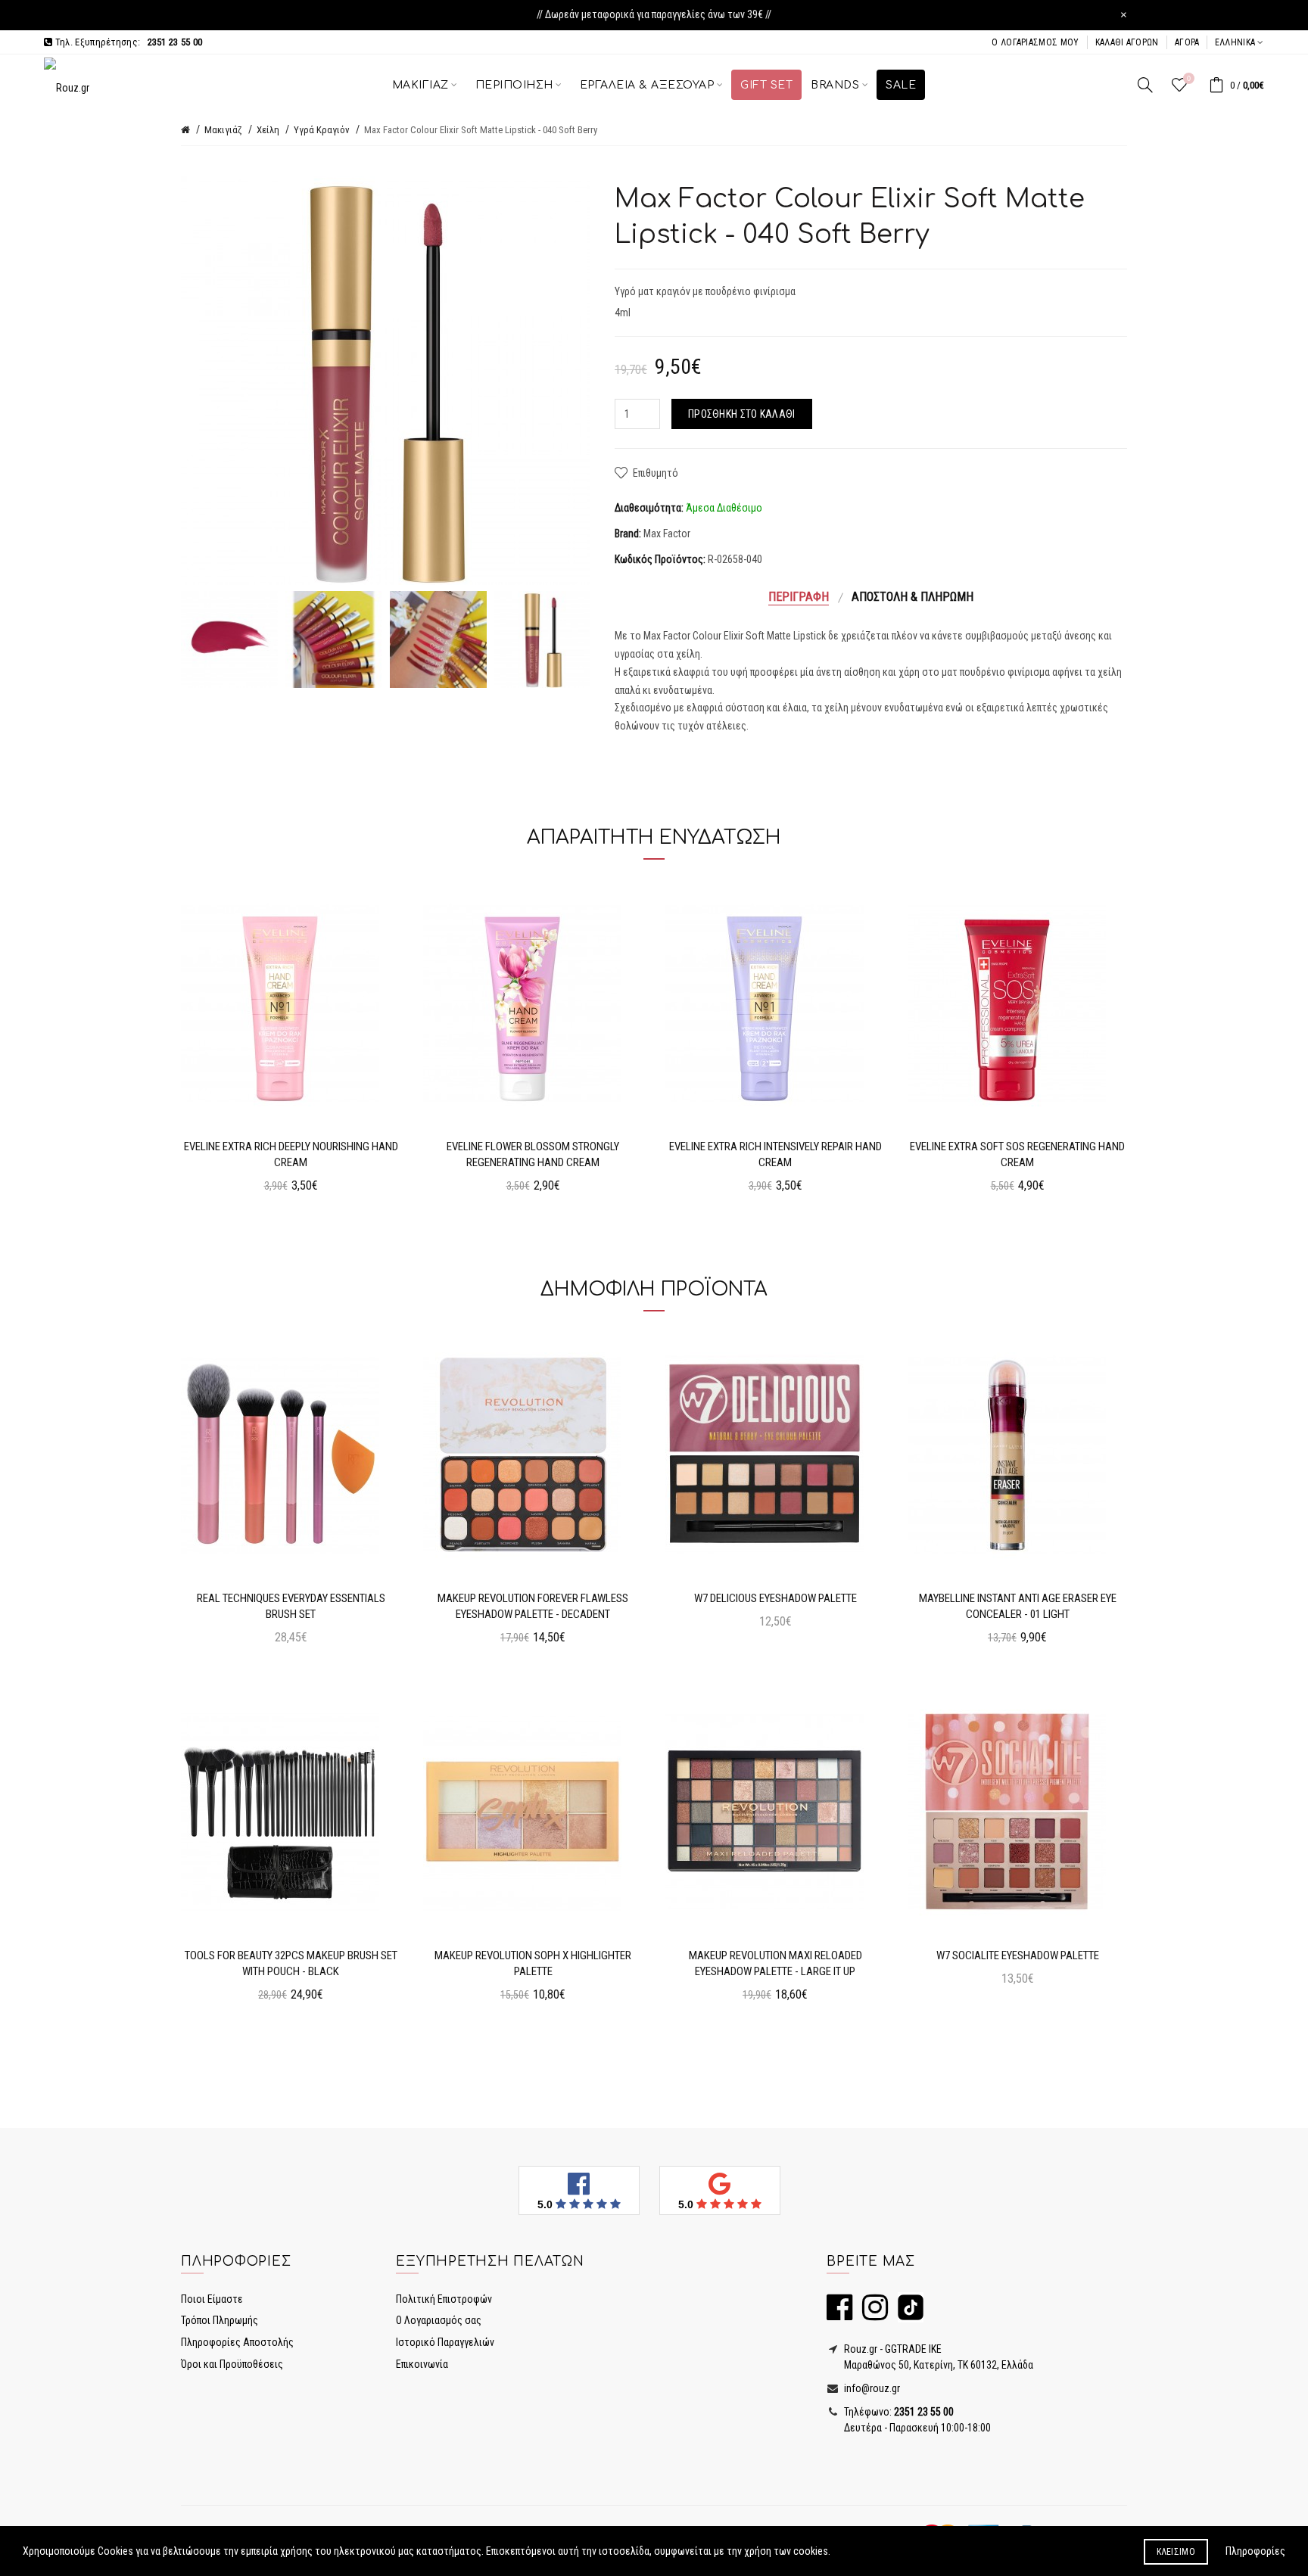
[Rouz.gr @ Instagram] (871, 2314)
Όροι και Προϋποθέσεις (232, 2364)
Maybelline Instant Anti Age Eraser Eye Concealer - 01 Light (1018, 1606)
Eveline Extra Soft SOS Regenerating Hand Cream (1017, 1154)
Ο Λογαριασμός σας (439, 2320)
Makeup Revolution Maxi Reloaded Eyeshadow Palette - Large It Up (775, 1963)
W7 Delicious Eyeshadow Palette (775, 1598)
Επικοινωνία (422, 2364)
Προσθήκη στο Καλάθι (742, 414)
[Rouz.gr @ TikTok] (907, 2314)
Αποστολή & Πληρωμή (912, 597)
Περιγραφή (799, 597)
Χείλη (268, 130)
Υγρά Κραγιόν (322, 130)
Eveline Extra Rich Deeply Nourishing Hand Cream (291, 1154)
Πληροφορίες (1255, 2551)
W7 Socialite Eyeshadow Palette (1018, 1955)
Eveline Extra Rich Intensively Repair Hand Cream (775, 1154)
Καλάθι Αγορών (1127, 42)
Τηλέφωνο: (898, 2412)
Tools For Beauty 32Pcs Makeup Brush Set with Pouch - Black (291, 1963)
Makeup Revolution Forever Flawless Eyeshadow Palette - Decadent (533, 1606)
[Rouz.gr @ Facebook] (839, 2314)
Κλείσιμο (1176, 2552)
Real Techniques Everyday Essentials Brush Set (291, 1606)
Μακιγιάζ (223, 130)
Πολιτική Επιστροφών (444, 2299)
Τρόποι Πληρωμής (220, 2320)
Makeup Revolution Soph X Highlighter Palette (533, 1963)
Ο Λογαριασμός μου (1035, 42)
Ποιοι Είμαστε (212, 2299)
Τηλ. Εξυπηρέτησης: (128, 42)
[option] (229, 639)
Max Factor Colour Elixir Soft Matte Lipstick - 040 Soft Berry (481, 130)
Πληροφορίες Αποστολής (237, 2342)
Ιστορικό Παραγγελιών (445, 2342)
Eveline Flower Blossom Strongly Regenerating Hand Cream (533, 1154)
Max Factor (667, 534)
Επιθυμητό (656, 473)
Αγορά (1187, 42)
